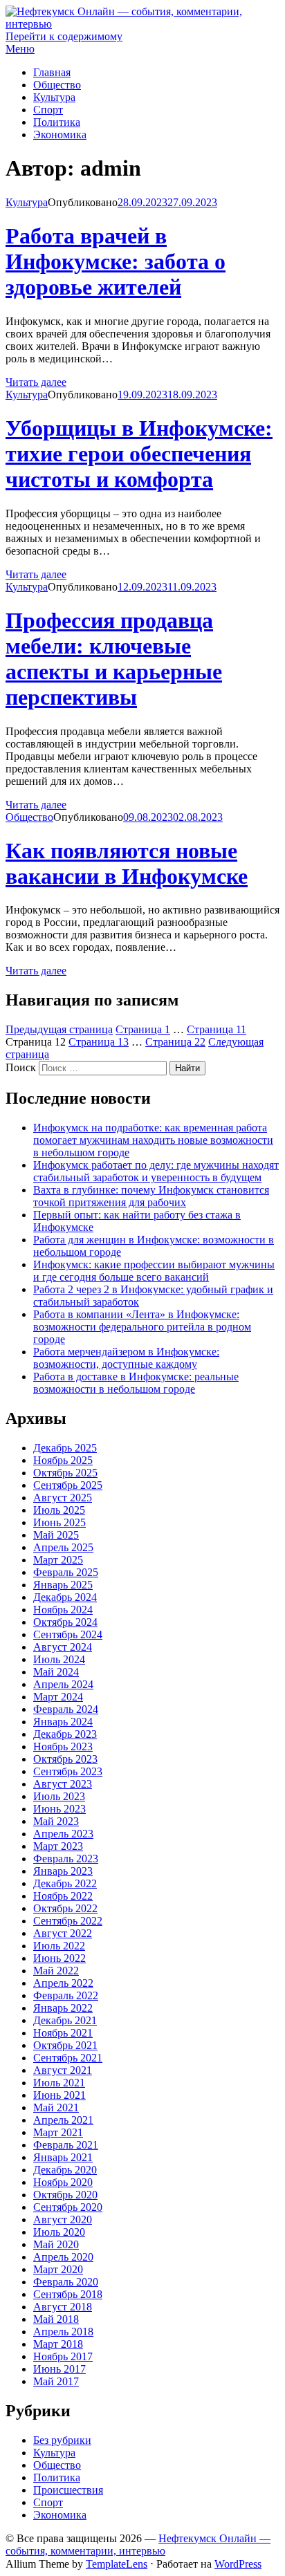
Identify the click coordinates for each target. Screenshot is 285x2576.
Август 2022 (63, 1933)
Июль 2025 (59, 1510)
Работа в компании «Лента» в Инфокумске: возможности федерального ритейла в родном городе (142, 1327)
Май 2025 (56, 1535)
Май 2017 (56, 2381)
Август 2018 (63, 2307)
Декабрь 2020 (65, 2170)
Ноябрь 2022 (63, 1896)
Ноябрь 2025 (63, 1460)
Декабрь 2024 (65, 1597)
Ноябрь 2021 (63, 2033)
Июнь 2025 (59, 1522)
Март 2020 (58, 2269)
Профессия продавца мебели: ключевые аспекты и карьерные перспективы (114, 659)
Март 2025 (58, 1560)
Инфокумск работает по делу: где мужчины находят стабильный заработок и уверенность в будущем (156, 1171)
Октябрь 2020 (65, 2195)
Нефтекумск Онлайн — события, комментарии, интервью (138, 2545)
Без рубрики (62, 2440)
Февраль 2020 (66, 2282)
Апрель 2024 (63, 1684)
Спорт (48, 110)
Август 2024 (63, 1647)
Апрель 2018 (63, 2332)
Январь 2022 (63, 2008)
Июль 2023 (59, 1796)
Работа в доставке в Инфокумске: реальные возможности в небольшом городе (136, 1383)
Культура (54, 97)
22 (175, 1042)
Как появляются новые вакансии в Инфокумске (127, 863)
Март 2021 (58, 2132)
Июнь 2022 (59, 1958)
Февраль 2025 (66, 1572)
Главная (52, 72)
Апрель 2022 (63, 1983)
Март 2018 (58, 2344)
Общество (57, 85)
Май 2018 (56, 2319)
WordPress (238, 2564)
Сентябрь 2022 (68, 1921)
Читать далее (36, 382)
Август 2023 (63, 1784)
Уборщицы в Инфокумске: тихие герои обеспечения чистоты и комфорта (139, 454)
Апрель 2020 (63, 2257)
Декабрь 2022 (65, 1883)
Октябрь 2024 (65, 1622)
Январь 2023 (63, 1871)
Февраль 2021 (66, 2145)
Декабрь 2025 (65, 1448)
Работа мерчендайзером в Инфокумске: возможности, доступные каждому (126, 1358)
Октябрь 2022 (65, 1908)
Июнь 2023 (59, 1809)
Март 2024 (58, 1697)
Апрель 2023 (63, 1834)
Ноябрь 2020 (63, 2182)
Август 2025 (63, 1498)
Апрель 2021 (63, 2120)
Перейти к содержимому (64, 36)
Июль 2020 (59, 2232)
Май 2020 (56, 2244)
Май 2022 (56, 1971)
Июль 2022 (59, 1946)
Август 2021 (63, 2070)
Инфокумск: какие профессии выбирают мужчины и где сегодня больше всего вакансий (154, 1271)
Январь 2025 (63, 1585)
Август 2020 (63, 2220)
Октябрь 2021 (65, 2045)
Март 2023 (58, 1846)
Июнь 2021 (59, 2095)
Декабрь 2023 (65, 1734)
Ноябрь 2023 (63, 1746)
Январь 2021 (63, 2157)
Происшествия (68, 2490)
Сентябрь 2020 (68, 2207)
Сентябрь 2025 (68, 1485)
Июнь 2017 (59, 2369)
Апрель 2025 (63, 1547)
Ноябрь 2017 (63, 2356)
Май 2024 (56, 1672)
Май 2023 (56, 1821)
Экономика (60, 135)
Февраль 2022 (66, 1995)
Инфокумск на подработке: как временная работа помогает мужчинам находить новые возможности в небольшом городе (153, 1140)
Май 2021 (56, 2107)
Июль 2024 (59, 1659)
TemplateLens (117, 2564)
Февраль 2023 (66, 1859)
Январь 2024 (63, 1722)
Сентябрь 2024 (68, 1634)
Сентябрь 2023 (68, 1771)
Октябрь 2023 (65, 1759)
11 (217, 1029)
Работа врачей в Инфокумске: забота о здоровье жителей (116, 261)
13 (99, 1042)
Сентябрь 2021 (68, 2058)
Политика (57, 122)
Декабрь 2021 (65, 2020)
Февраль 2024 (66, 1709)
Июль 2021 (59, 2083)
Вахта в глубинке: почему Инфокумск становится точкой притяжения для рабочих (151, 1196)
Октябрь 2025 (65, 1473)
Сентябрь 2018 (68, 2294)
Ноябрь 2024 (63, 1610)
